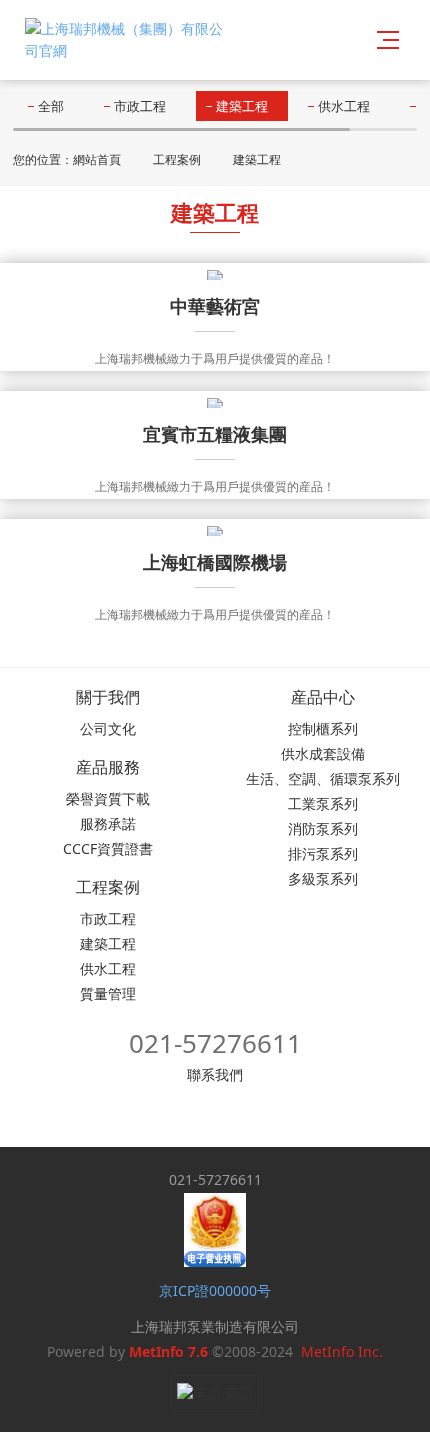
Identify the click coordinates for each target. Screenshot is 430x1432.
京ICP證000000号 (215, 1290)
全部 (51, 106)
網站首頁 (97, 159)
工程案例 (177, 159)
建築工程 (242, 106)
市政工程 (140, 106)
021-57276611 (215, 1043)
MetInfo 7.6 (168, 1351)
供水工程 (344, 106)
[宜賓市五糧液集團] (215, 401)
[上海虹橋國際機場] (215, 529)
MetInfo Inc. (342, 1351)
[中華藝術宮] (215, 273)
